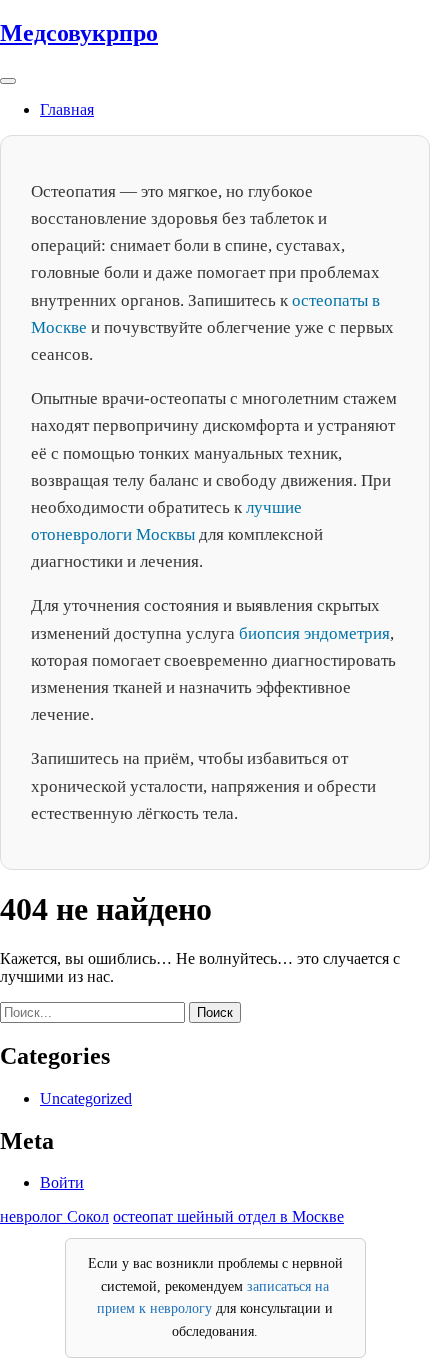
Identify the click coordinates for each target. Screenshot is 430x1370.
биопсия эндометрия (314, 633)
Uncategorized (86, 1098)
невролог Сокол (54, 1216)
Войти (62, 1182)
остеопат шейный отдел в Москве (228, 1216)
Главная (67, 109)
